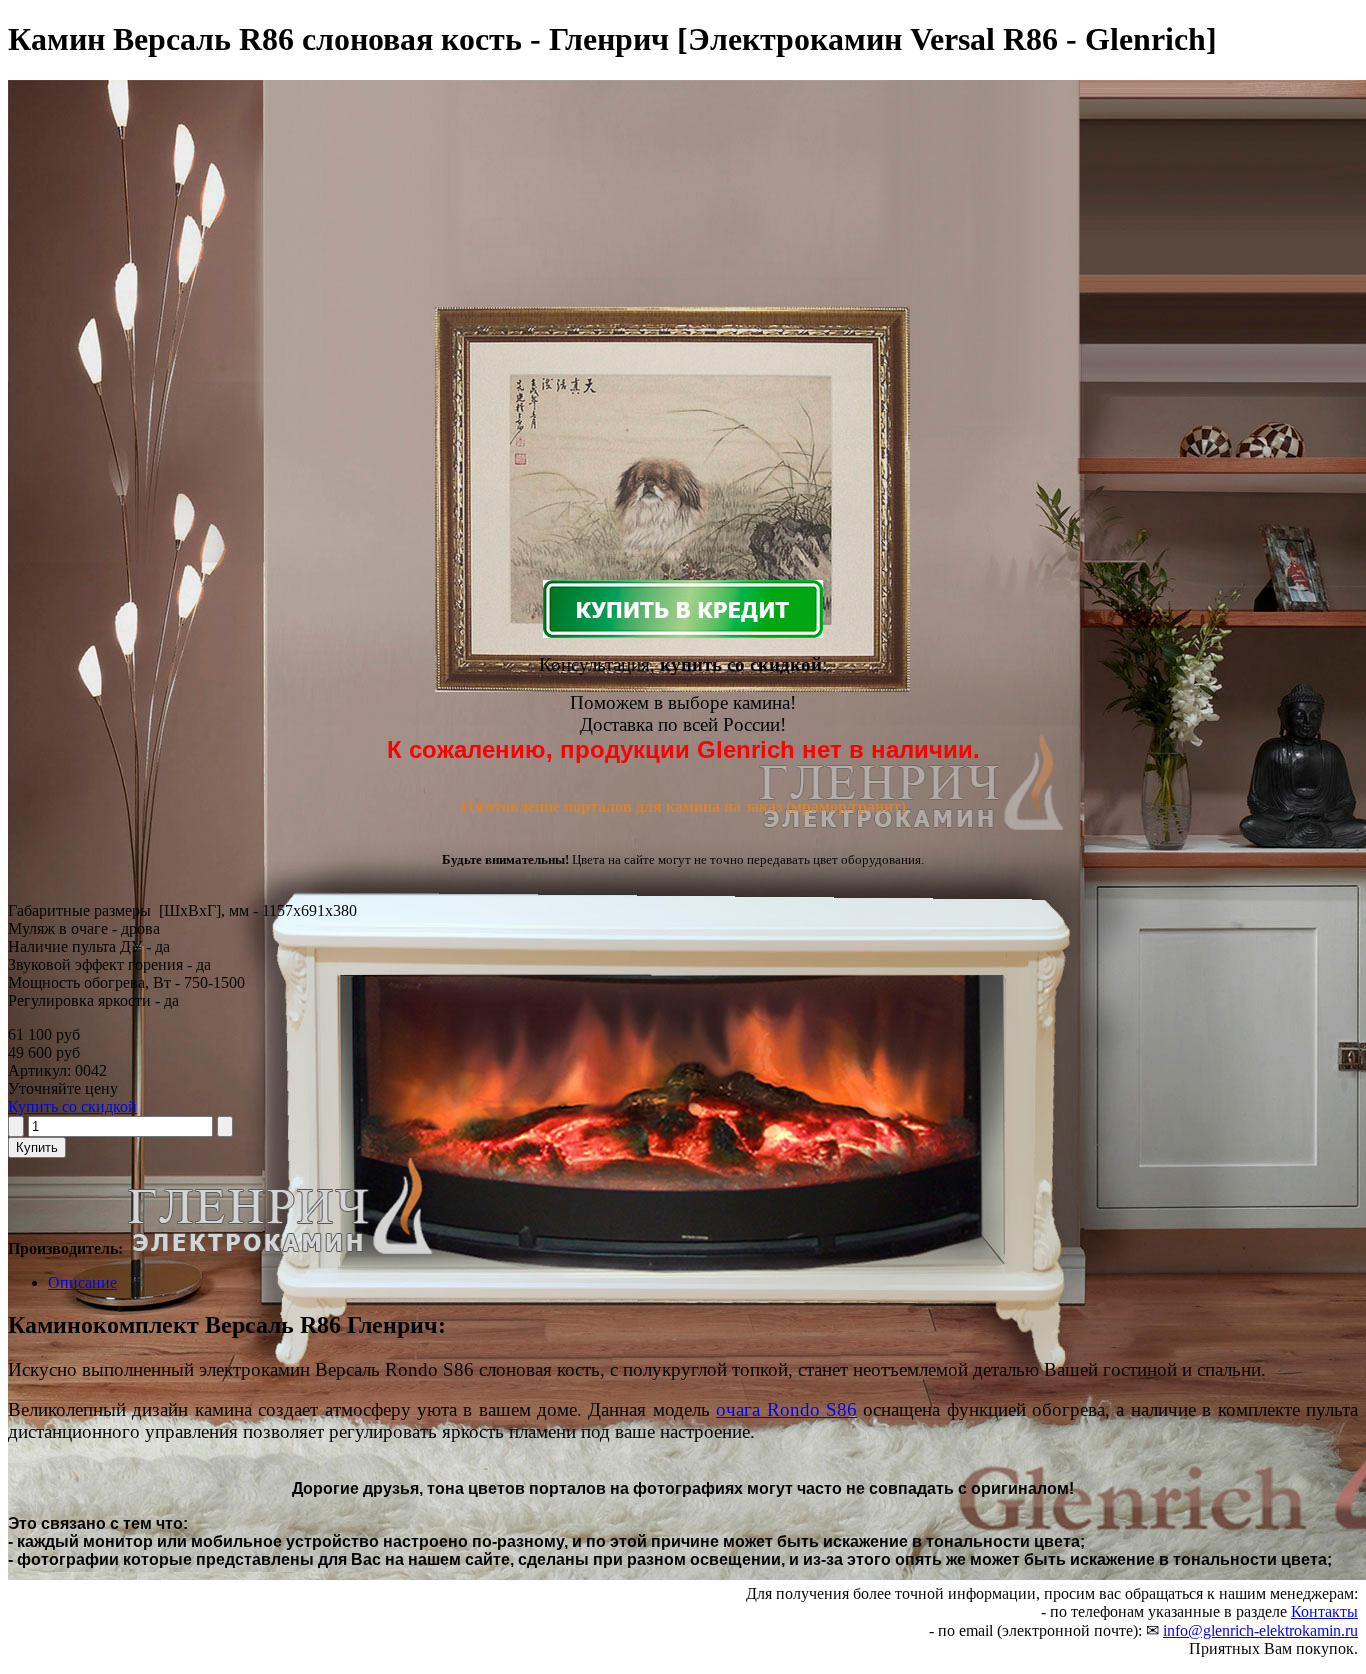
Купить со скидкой (72, 1106)
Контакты (1324, 1611)
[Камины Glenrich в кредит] (683, 609)
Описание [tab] (82, 1282)
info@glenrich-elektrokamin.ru (1260, 1630)
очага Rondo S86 (786, 1409)
